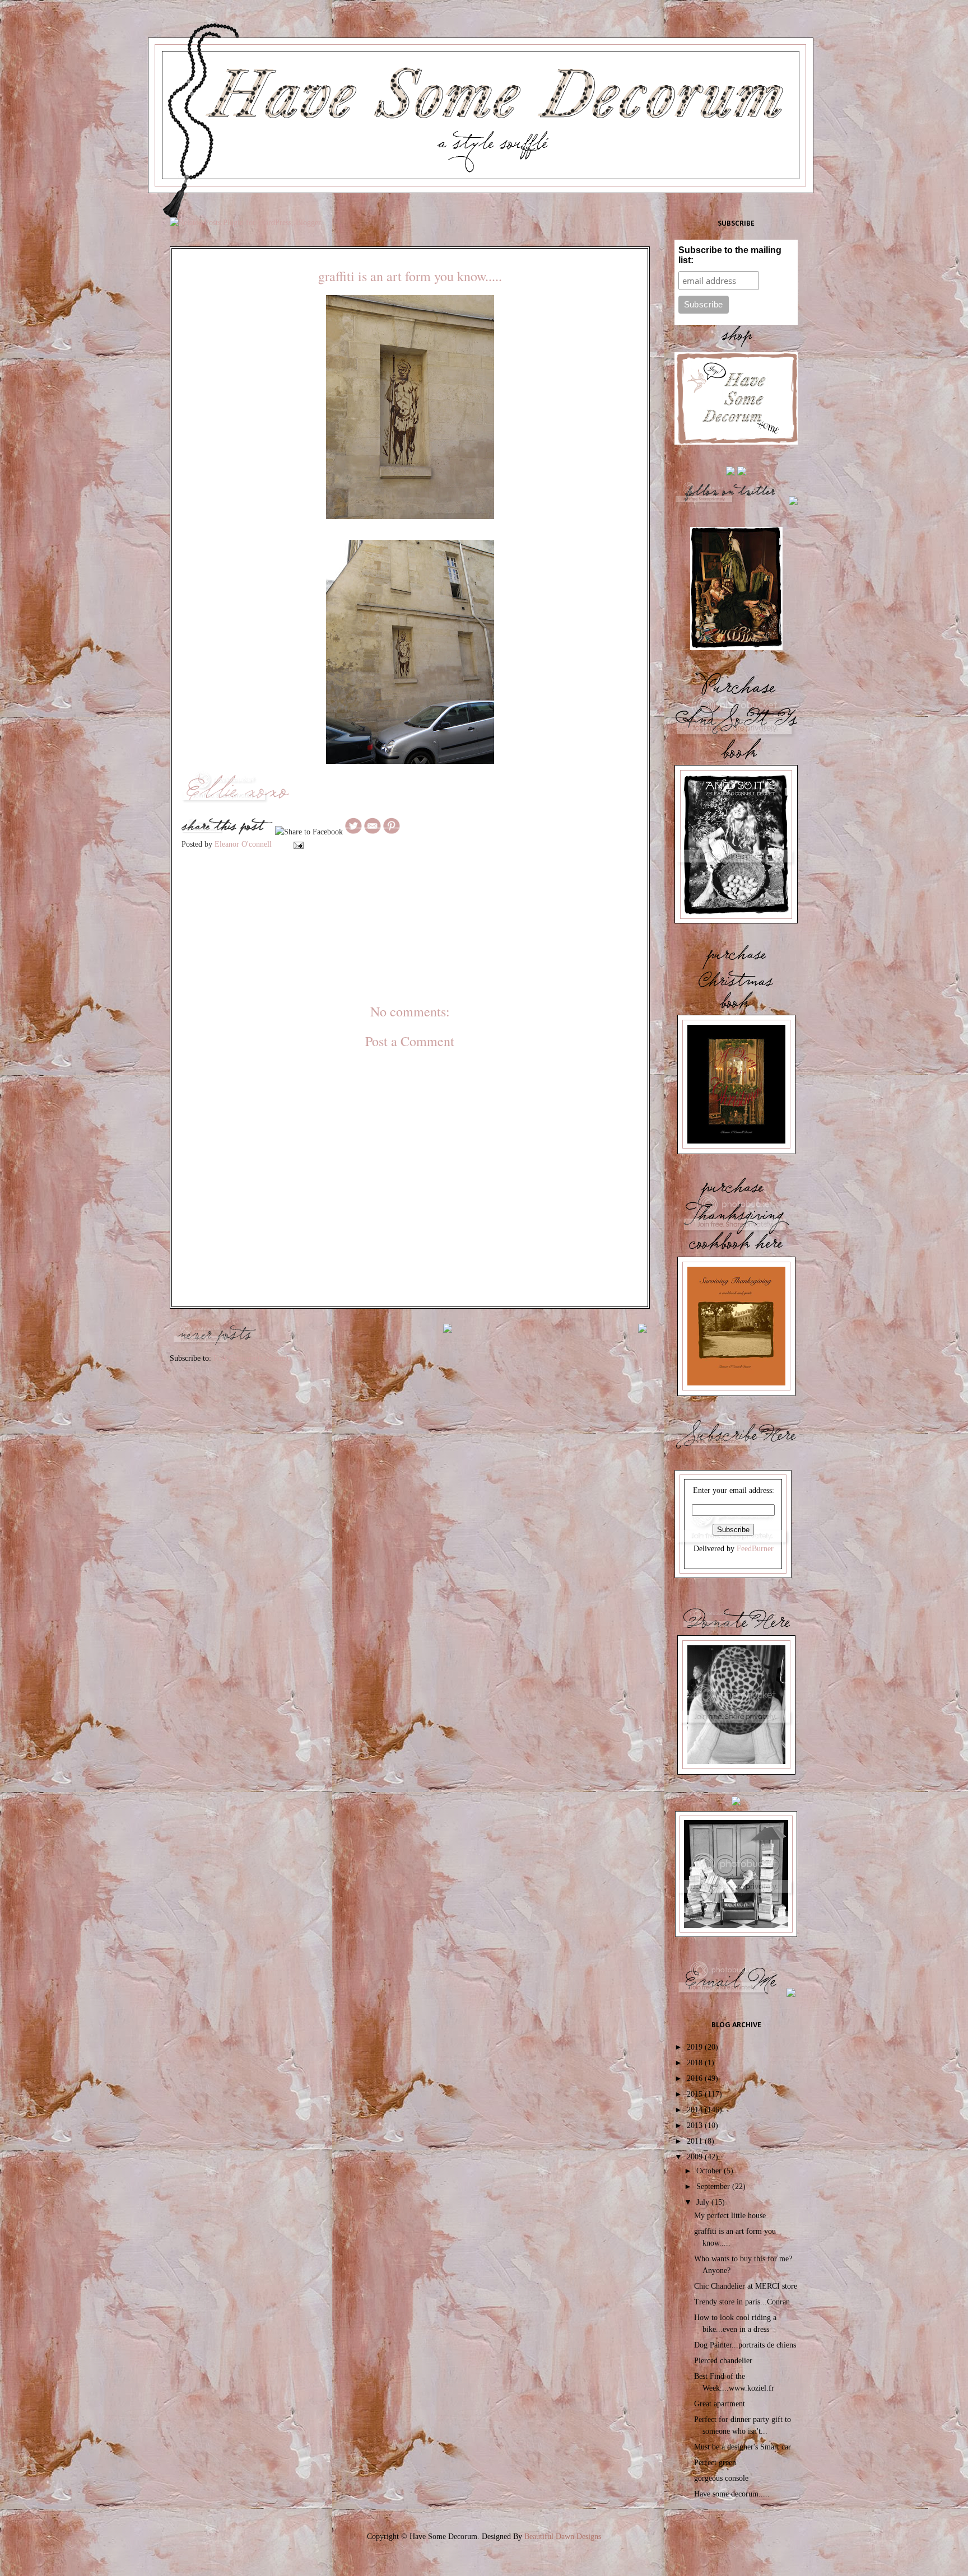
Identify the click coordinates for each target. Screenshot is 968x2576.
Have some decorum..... (732, 2494)
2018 (696, 2063)
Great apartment (720, 2404)
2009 (696, 2157)
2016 (696, 2078)
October (710, 2171)
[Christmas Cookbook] (736, 1153)
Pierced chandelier (723, 2361)
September (714, 2187)
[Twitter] (730, 504)
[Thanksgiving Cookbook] (736, 1395)
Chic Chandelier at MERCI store (746, 2286)
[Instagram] (730, 474)
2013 (696, 2125)
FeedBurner (755, 1549)
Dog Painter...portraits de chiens (745, 2345)
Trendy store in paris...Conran (742, 2302)
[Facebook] (742, 474)
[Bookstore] (736, 1936)
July (704, 2202)
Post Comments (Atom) (251, 1358)
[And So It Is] (736, 922)
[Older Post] (643, 1327)
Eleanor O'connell (244, 844)
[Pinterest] (793, 504)
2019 (696, 2047)
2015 (696, 2094)
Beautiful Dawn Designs (563, 2537)
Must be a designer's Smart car (743, 2447)
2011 (696, 2141)
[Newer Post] (215, 1333)
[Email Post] (298, 844)
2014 (696, 2110)
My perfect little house (730, 2216)
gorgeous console (721, 2478)
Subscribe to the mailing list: (730, 255)
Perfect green (715, 2463)
